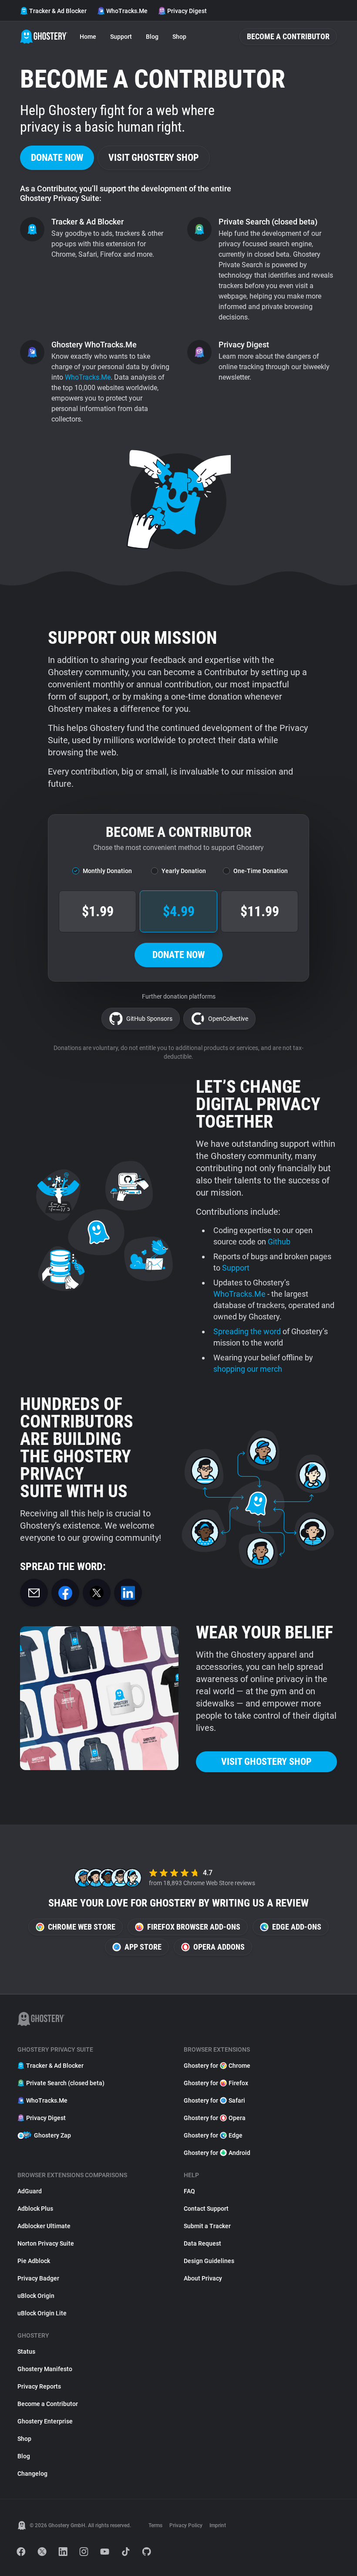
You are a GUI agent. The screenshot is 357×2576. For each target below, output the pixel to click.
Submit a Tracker (207, 2226)
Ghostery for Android (217, 2153)
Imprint (218, 2525)
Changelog (32, 2474)
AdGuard (30, 2191)
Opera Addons (219, 1947)
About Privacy (203, 2278)
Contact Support (206, 2209)
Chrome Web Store (82, 1927)
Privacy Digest (187, 11)
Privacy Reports (39, 2386)
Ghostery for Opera (215, 2118)
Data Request (202, 2243)
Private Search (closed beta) (65, 2083)
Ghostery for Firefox (216, 2083)
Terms (155, 2525)
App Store (143, 1947)
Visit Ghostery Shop (154, 158)
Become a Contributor (288, 36)
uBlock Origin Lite (42, 2313)
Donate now (57, 158)
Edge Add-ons (297, 1927)
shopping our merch (248, 1369)
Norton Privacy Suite (46, 2243)
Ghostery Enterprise (45, 2421)
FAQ (189, 2191)
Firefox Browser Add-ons (194, 1927)
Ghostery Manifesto (45, 2369)
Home (88, 37)
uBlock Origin (36, 2296)
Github (279, 1242)
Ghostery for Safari (214, 2100)
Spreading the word (247, 1331)
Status (26, 2352)
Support (121, 37)
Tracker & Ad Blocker (58, 11)
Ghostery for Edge (213, 2135)
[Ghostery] (44, 37)
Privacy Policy (186, 2525)
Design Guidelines (209, 2261)
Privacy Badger (38, 2278)
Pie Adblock (34, 2261)
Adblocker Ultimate (44, 2226)
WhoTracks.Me (127, 11)
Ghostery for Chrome (217, 2066)
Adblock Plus (35, 2209)
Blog (152, 37)
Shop (179, 37)
